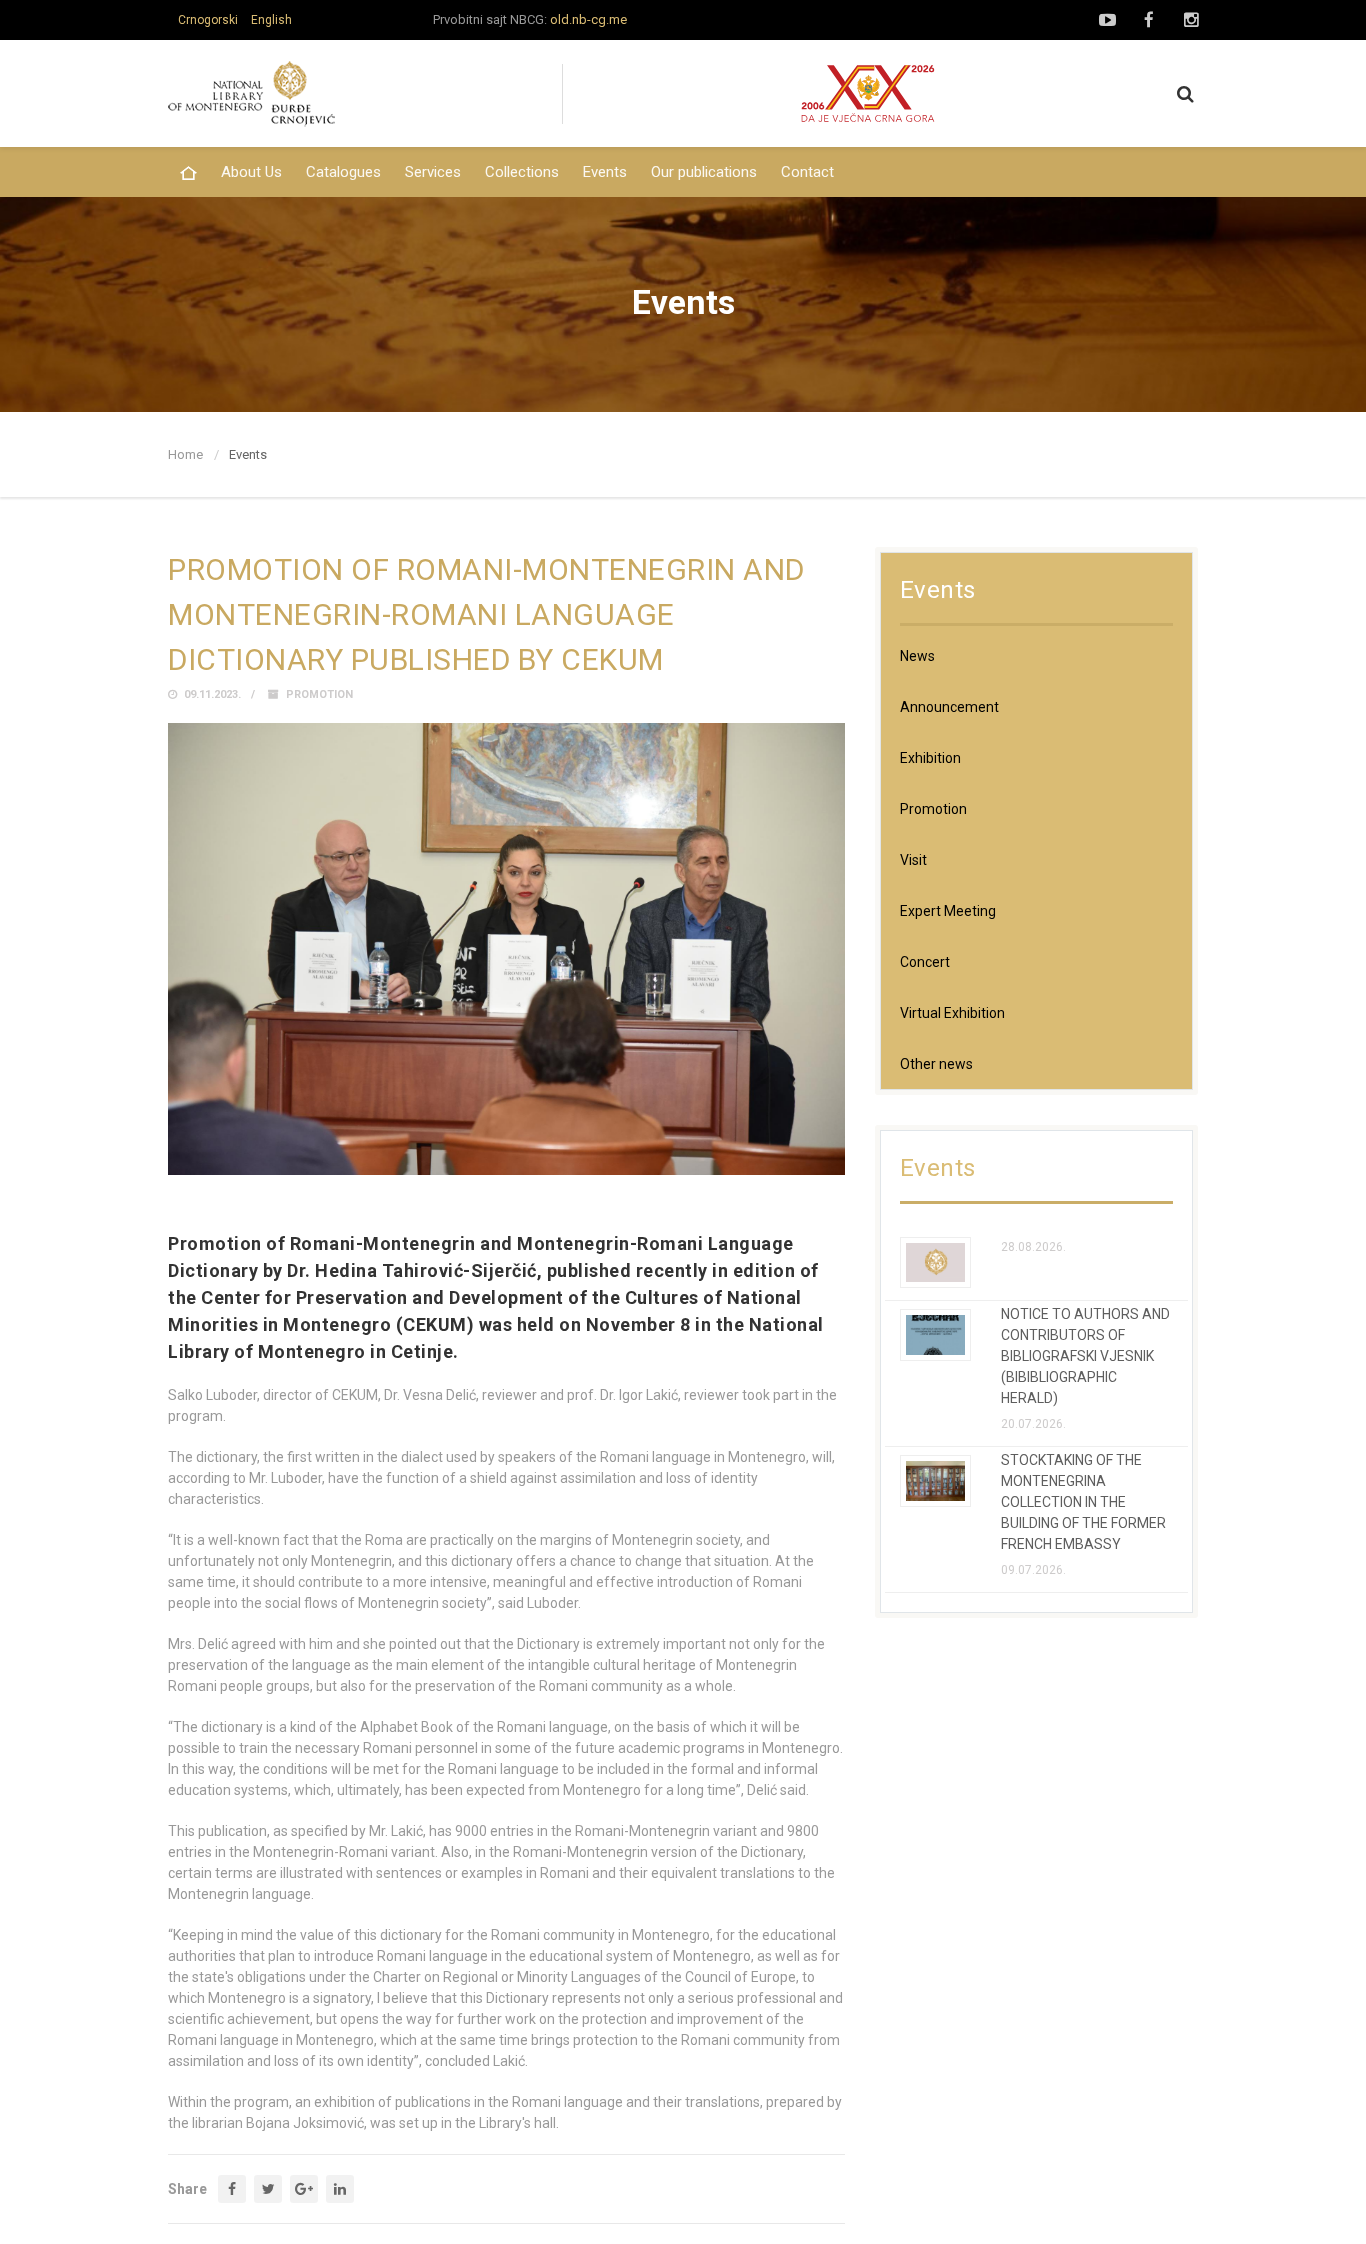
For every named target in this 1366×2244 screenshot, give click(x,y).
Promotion (319, 694)
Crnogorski (208, 20)
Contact (807, 172)
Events (605, 172)
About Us (251, 172)
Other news (936, 1064)
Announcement (949, 707)
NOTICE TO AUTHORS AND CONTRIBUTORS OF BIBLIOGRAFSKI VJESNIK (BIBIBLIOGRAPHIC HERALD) (1085, 1356)
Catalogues (343, 172)
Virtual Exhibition (952, 1013)
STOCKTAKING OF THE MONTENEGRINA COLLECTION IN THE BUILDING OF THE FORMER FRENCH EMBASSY (1083, 1502)
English (271, 20)
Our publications (704, 172)
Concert (925, 962)
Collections (522, 172)
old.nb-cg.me (588, 19)
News (917, 656)
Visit (913, 860)
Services (433, 172)
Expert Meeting (948, 911)
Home (185, 454)
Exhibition (930, 758)
